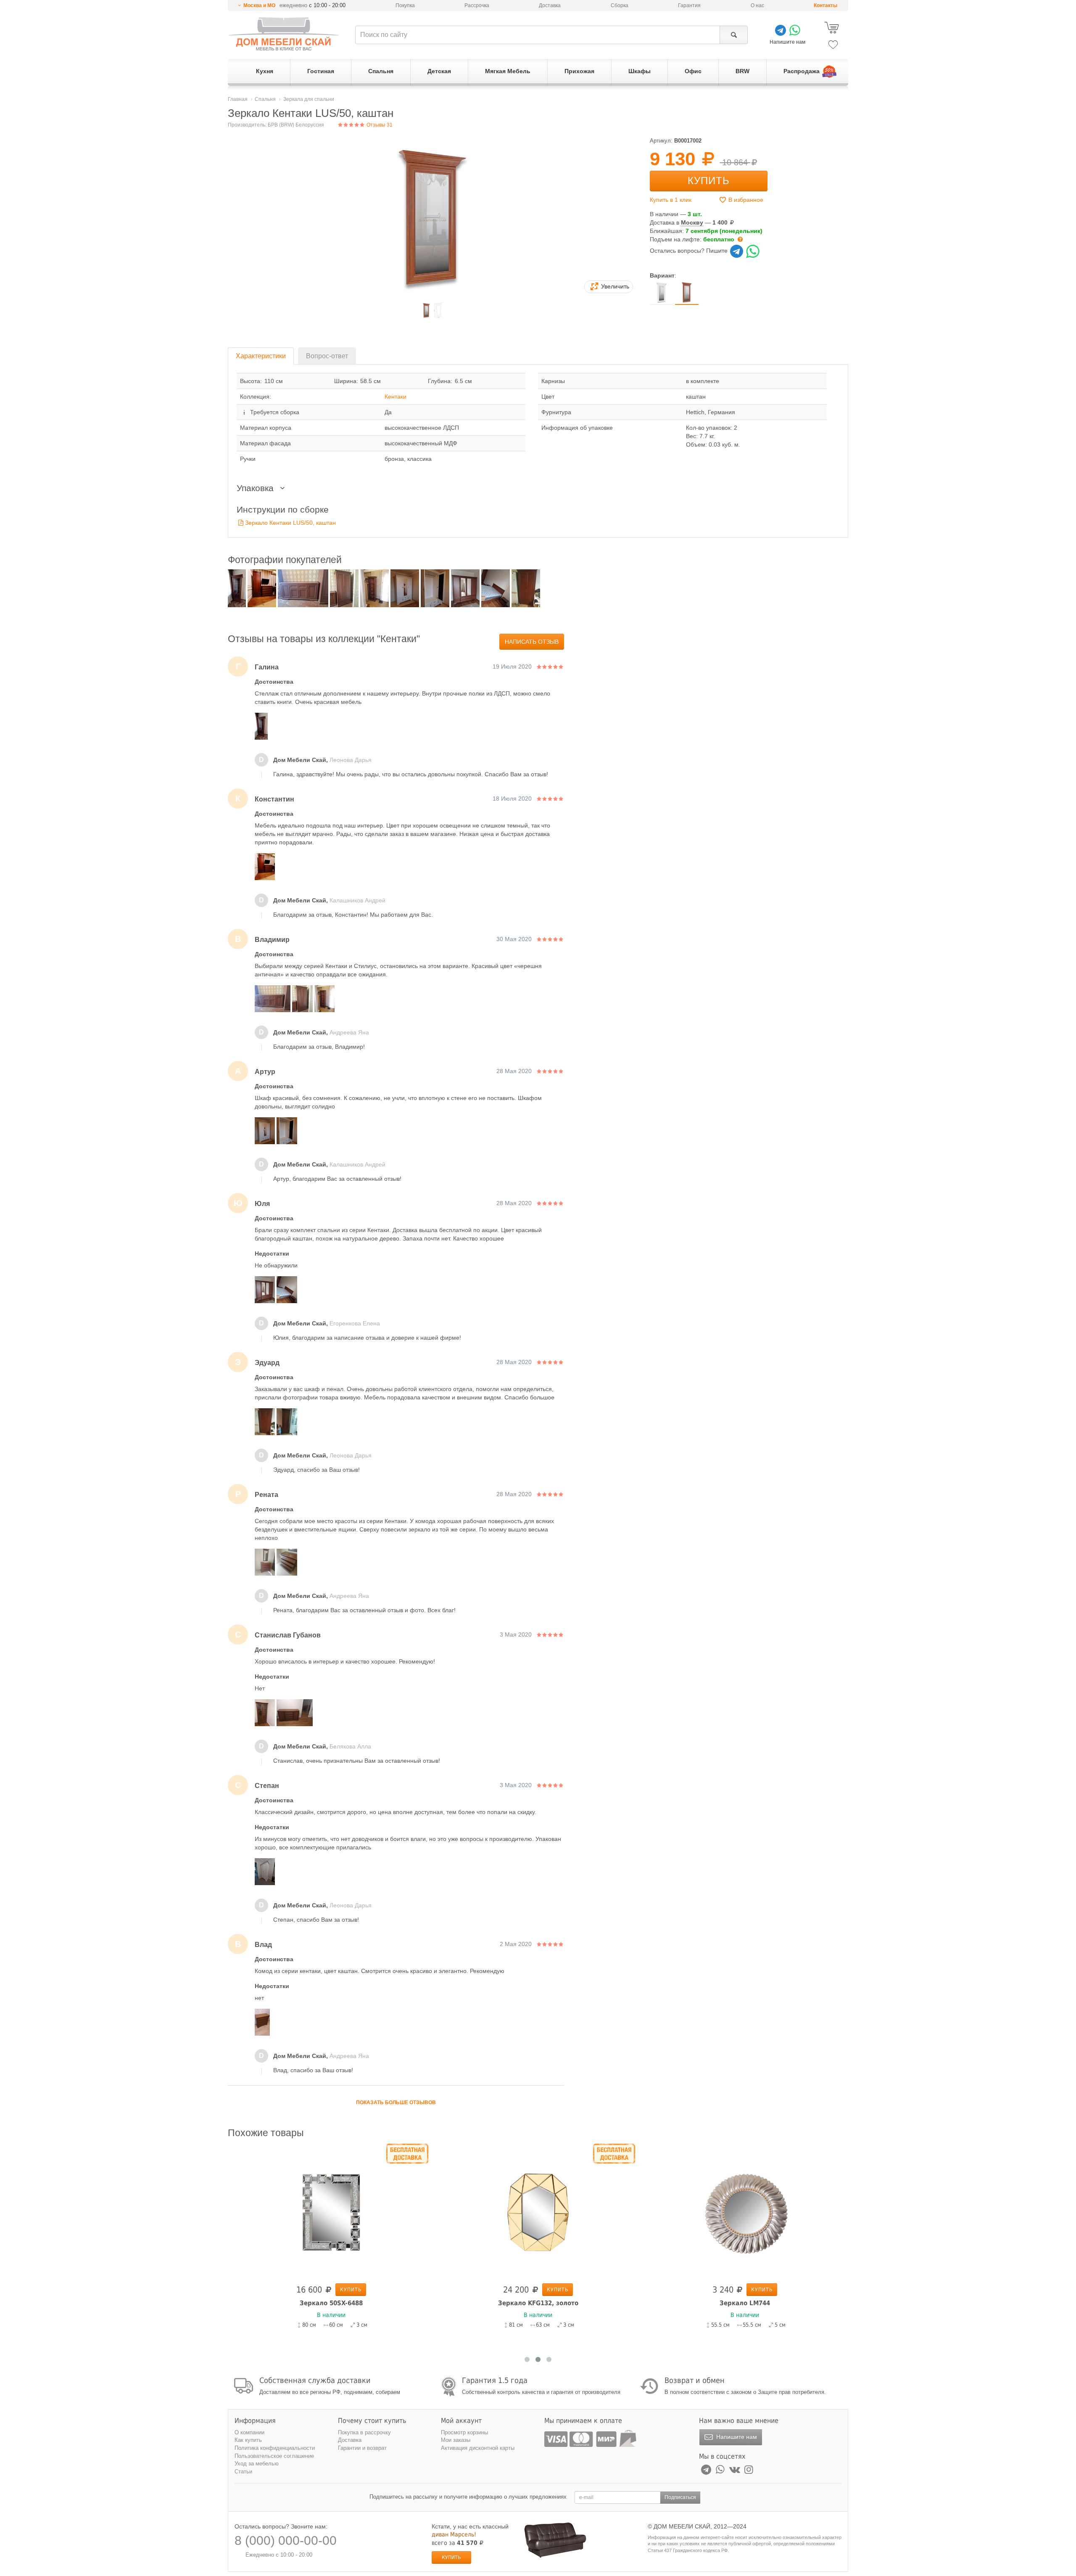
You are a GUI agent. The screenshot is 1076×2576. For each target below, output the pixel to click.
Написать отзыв (532, 642)
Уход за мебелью (257, 2464)
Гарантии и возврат (362, 2448)
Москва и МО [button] (259, 5)
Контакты (825, 5)
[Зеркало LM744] (745, 2212)
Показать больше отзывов (396, 2103)
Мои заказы (456, 2440)
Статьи (243, 2472)
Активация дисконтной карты (478, 2448)
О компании (249, 2432)
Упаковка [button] (256, 488)
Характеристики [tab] (261, 356)
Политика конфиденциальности (275, 2448)
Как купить (248, 2440)
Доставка (550, 5)
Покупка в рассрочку (364, 2432)
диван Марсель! (454, 2534)
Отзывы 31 (379, 125)
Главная (238, 99)
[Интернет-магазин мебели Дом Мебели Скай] (284, 34)
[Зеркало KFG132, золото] (538, 2212)
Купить (709, 181)
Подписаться (680, 2497)
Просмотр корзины (464, 2432)
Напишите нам (736, 2437)
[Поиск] (734, 35)
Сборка (620, 5)
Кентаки (396, 397)
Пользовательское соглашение (274, 2456)
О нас (757, 5)
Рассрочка (477, 5)
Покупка (405, 5)
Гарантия (689, 5)
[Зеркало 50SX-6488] (331, 2212)
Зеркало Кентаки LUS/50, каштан (290, 523)
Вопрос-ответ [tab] (327, 356)
